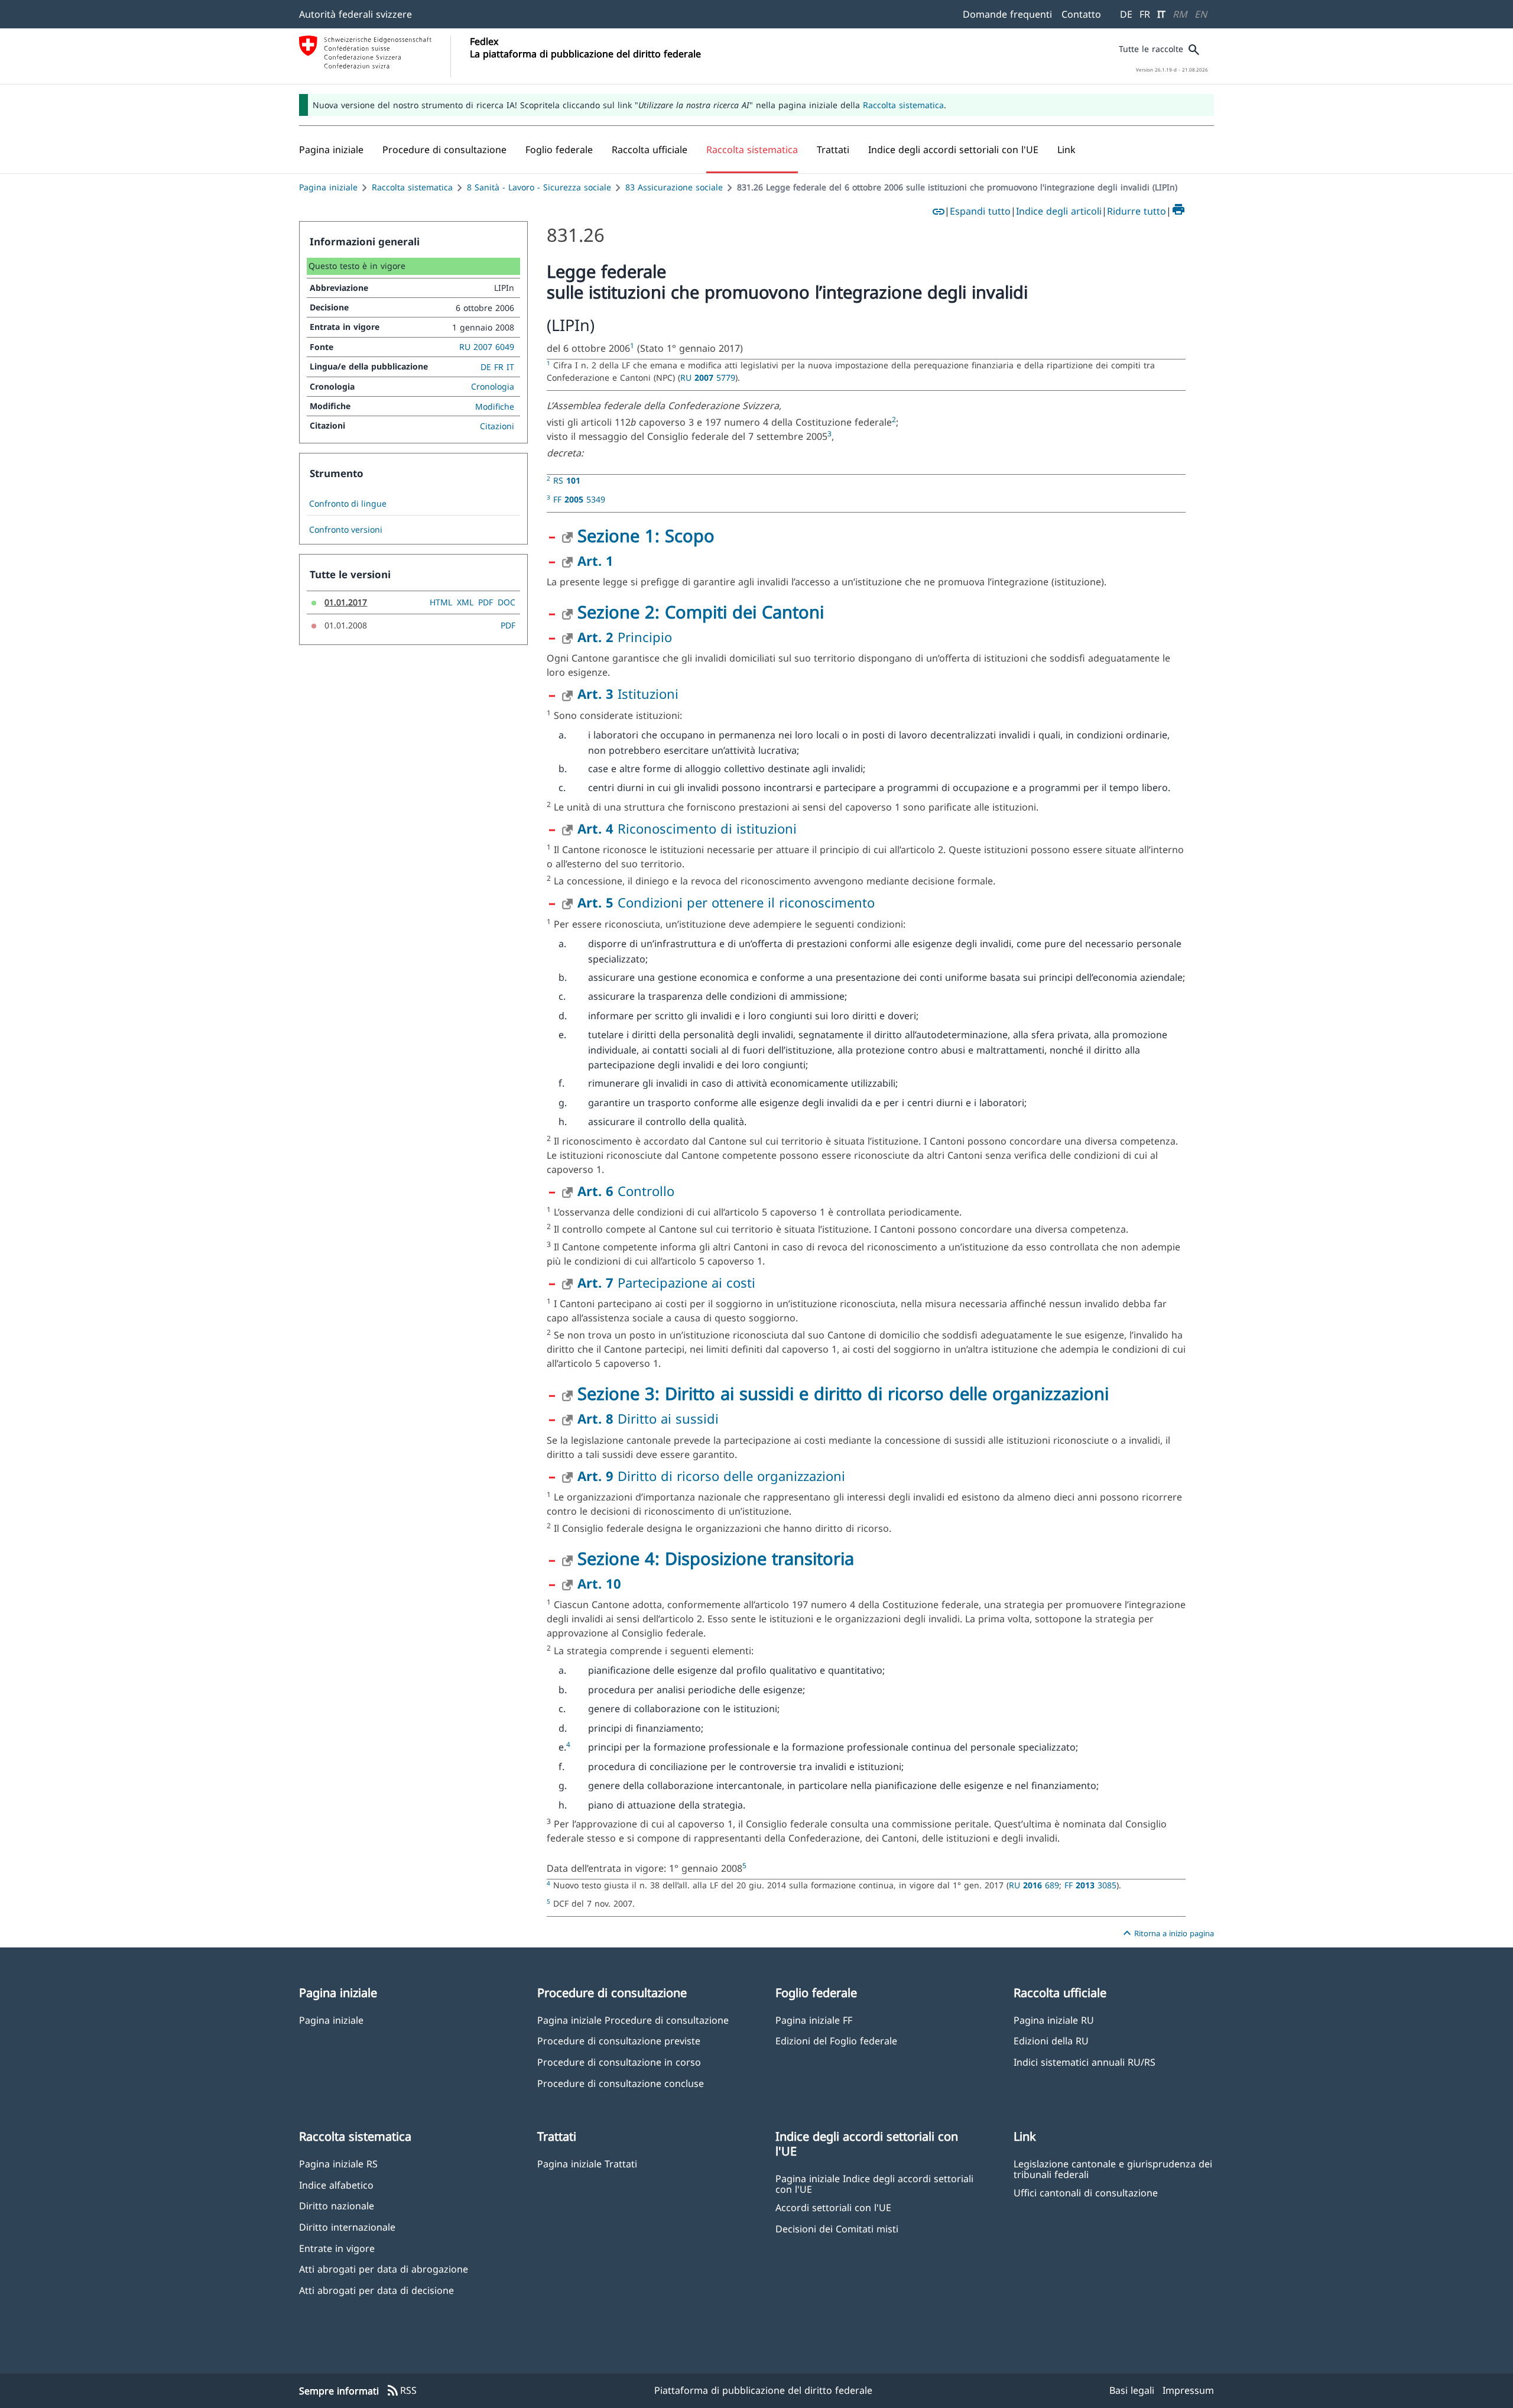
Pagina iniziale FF (814, 2020)
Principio (625, 637)
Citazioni (497, 426)
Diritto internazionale (347, 2227)
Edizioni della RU (1051, 2041)
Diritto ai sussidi (648, 1418)
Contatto (1081, 14)
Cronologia (493, 386)
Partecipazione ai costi (666, 1282)
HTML (441, 602)
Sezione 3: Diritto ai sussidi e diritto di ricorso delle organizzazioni (843, 1393)
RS (567, 480)
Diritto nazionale (337, 2206)
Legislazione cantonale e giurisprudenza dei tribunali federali (1113, 2169)
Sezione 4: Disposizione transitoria (716, 1558)
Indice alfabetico (336, 2185)
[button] (444, 150)
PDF (486, 602)
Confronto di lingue (348, 504)
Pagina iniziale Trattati (587, 2164)
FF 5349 (579, 499)
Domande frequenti (1007, 14)
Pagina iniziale (328, 187)
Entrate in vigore (337, 2248)
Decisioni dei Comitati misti (837, 2229)
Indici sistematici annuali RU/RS (1085, 2062)
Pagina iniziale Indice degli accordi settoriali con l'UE (874, 2183)
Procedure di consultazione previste (619, 2041)
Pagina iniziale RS (338, 2164)
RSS (401, 2391)
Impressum (1188, 2390)
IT (1161, 14)
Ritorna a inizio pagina (1167, 1933)
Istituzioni (628, 693)
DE (1126, 14)
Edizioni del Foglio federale (836, 2041)
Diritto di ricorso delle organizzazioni (711, 1476)
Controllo (626, 1191)
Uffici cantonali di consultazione (1086, 2193)
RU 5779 (708, 377)
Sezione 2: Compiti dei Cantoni (701, 612)
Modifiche (495, 406)
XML (465, 602)
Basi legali (1132, 2390)
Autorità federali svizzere (355, 14)
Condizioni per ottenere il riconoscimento (726, 902)
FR (1145, 14)
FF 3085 (1090, 1885)
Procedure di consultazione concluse (621, 2083)
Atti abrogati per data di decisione (376, 2290)
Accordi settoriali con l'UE (833, 2207)
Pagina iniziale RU (1054, 2020)
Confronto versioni (346, 530)
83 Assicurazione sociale (674, 187)
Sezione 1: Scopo (646, 535)
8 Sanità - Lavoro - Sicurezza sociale (539, 187)
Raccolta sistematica (903, 105)
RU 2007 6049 (487, 347)
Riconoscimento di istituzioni (687, 828)
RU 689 (1034, 1885)
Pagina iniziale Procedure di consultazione (633, 2020)
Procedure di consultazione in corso (619, 2062)
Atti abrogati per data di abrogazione (384, 2269)
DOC (507, 602)
